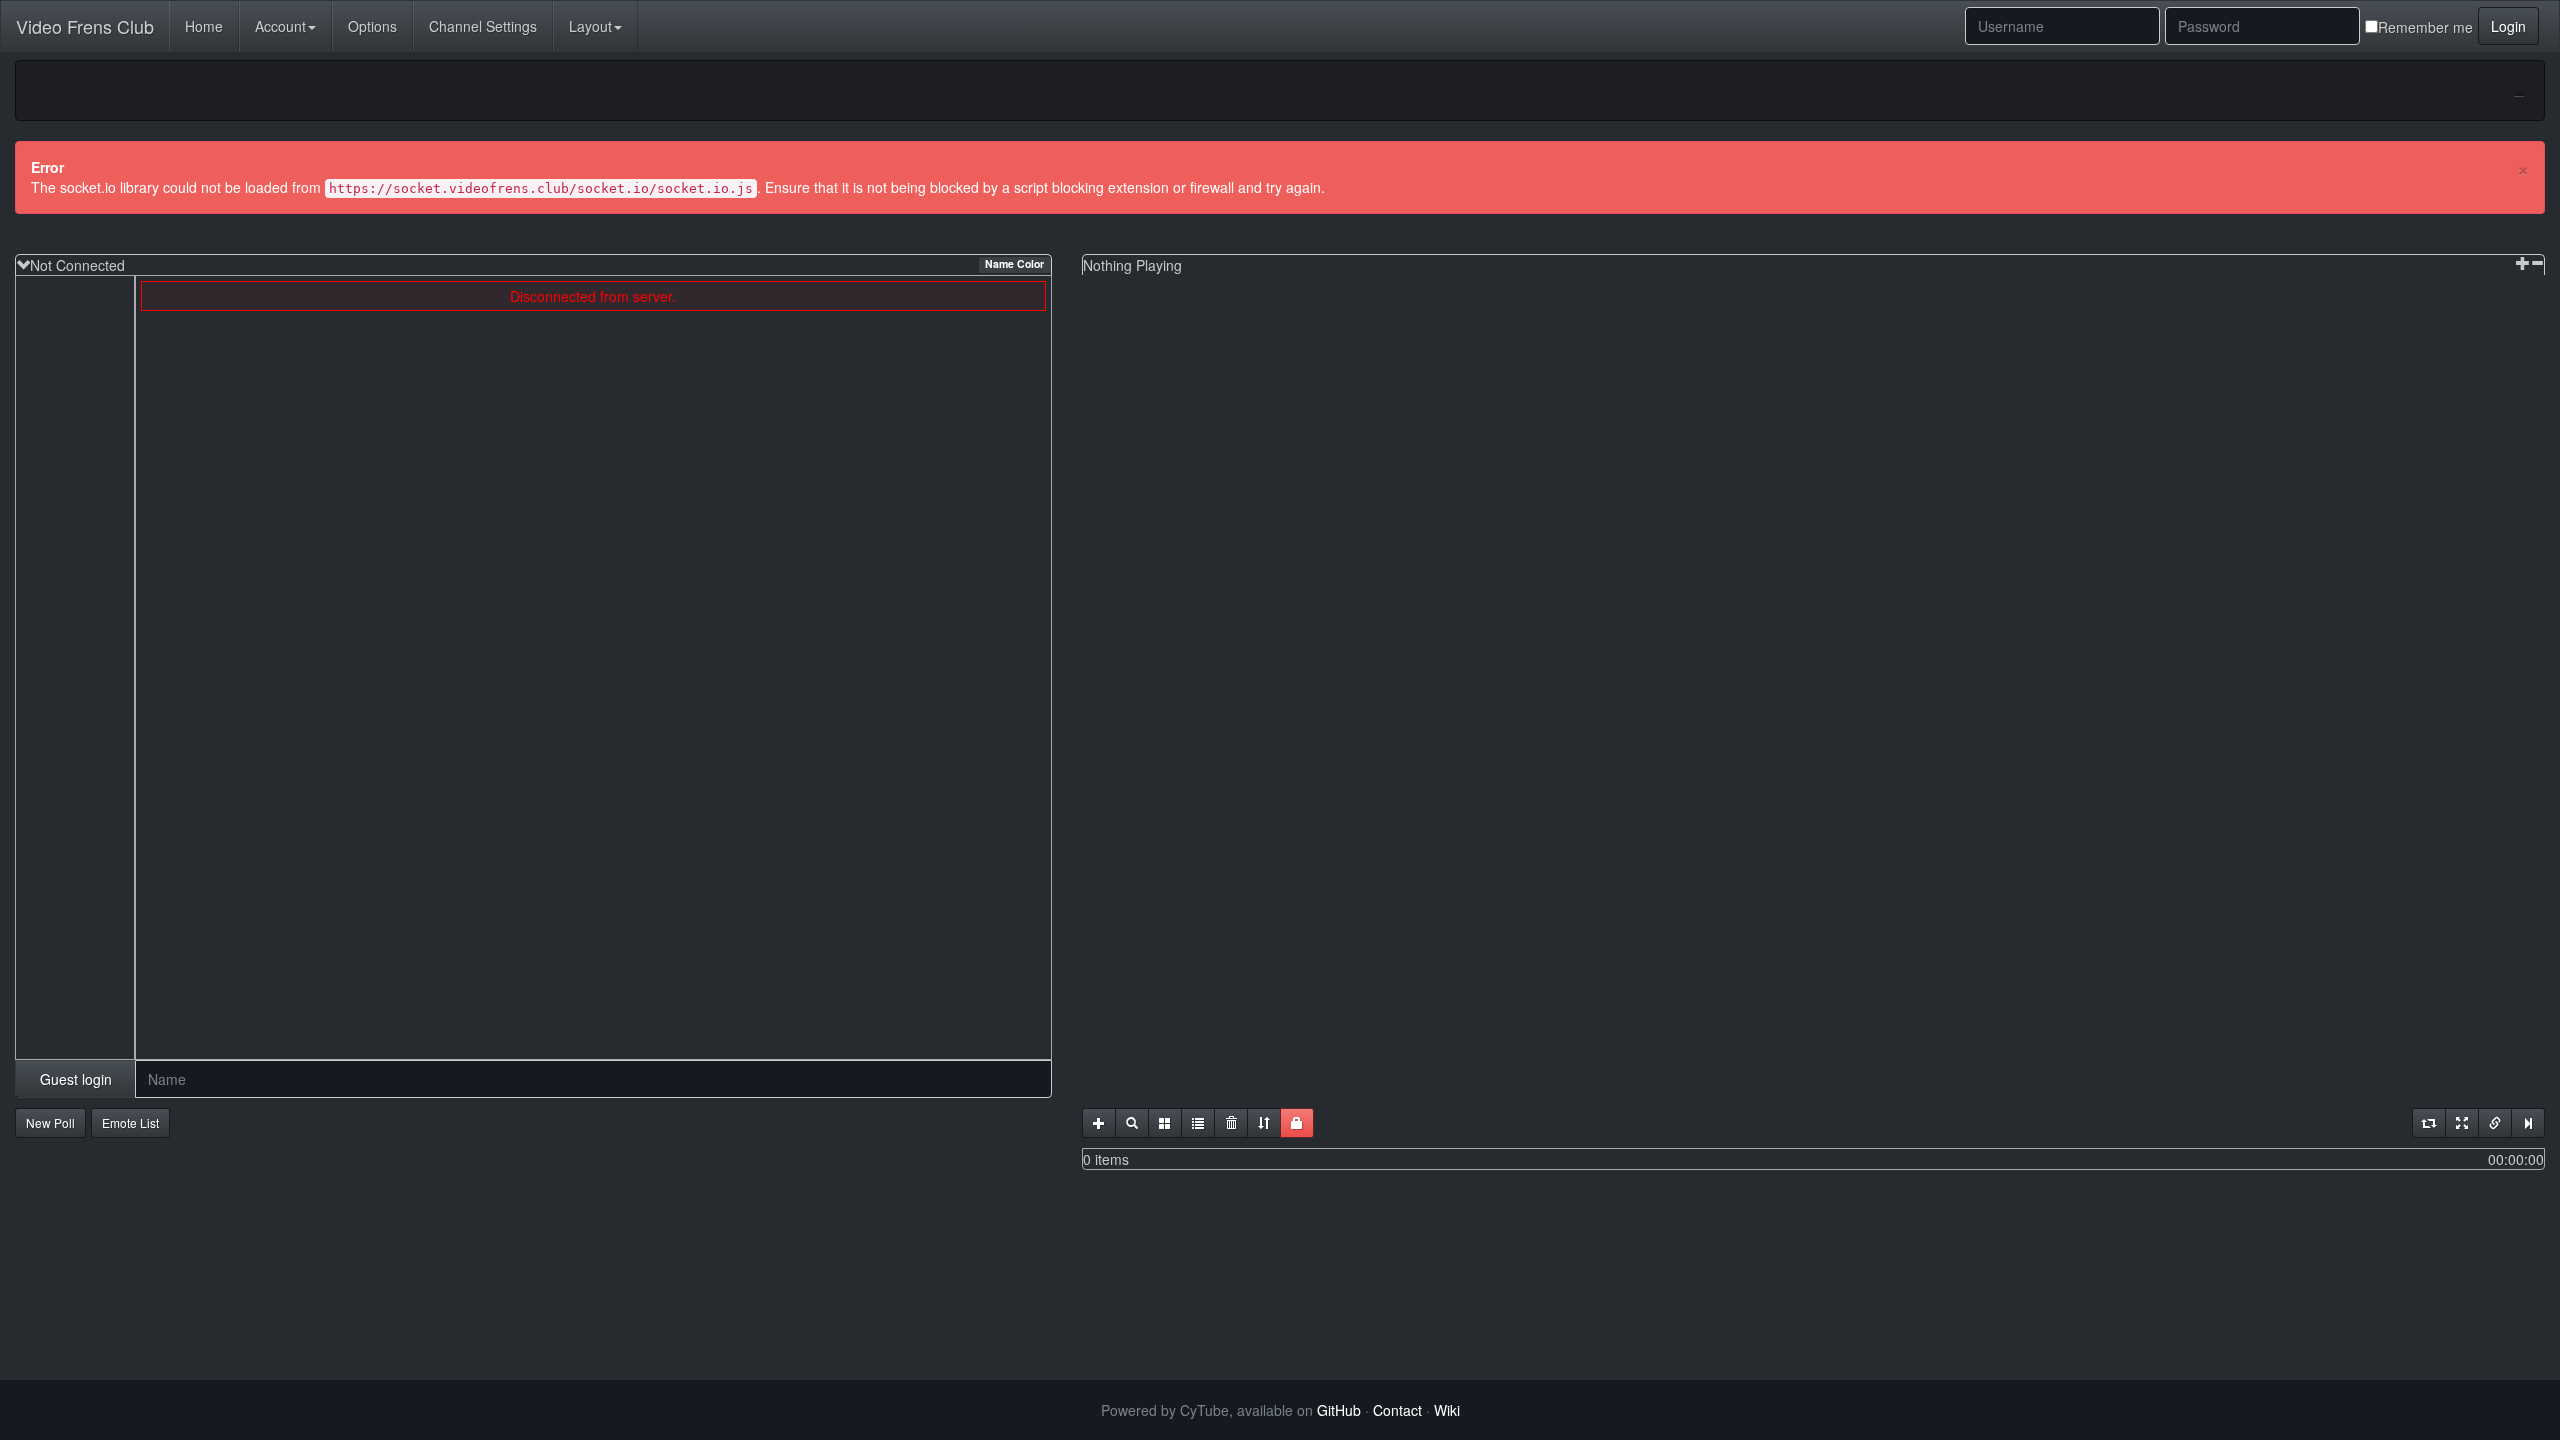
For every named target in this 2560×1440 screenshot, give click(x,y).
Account (280, 26)
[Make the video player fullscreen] (2462, 1123)
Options (372, 26)
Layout (590, 26)
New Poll (50, 1122)
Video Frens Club (85, 26)
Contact (1397, 1410)
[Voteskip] (2528, 1123)
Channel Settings (483, 26)
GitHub (1339, 1410)
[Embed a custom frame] (1165, 1123)
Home (204, 26)
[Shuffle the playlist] (1264, 1123)
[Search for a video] (1132, 1123)
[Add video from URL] (1099, 1123)
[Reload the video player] (2429, 1123)
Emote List (130, 1122)
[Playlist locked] (1297, 1123)
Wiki (1447, 1410)
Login (2508, 26)
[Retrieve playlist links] (2495, 1123)
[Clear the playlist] (1231, 1123)
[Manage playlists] (1198, 1123)
